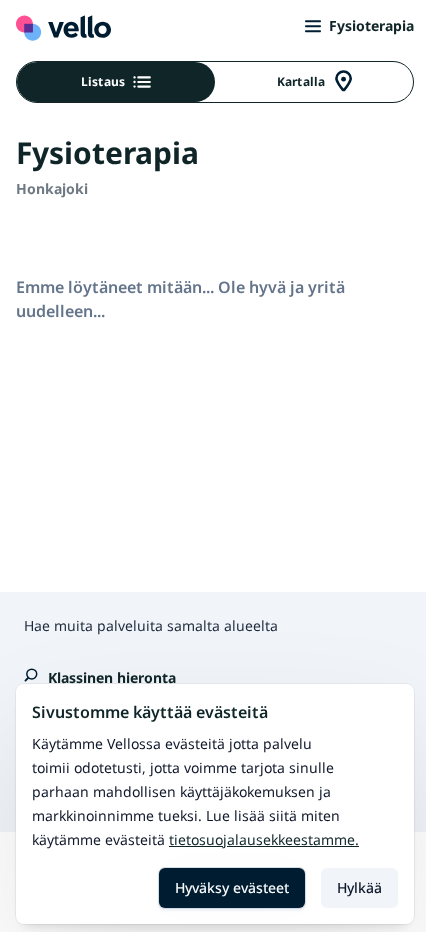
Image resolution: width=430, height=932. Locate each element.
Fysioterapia (371, 25)
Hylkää (359, 887)
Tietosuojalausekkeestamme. (264, 839)
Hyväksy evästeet (232, 887)
